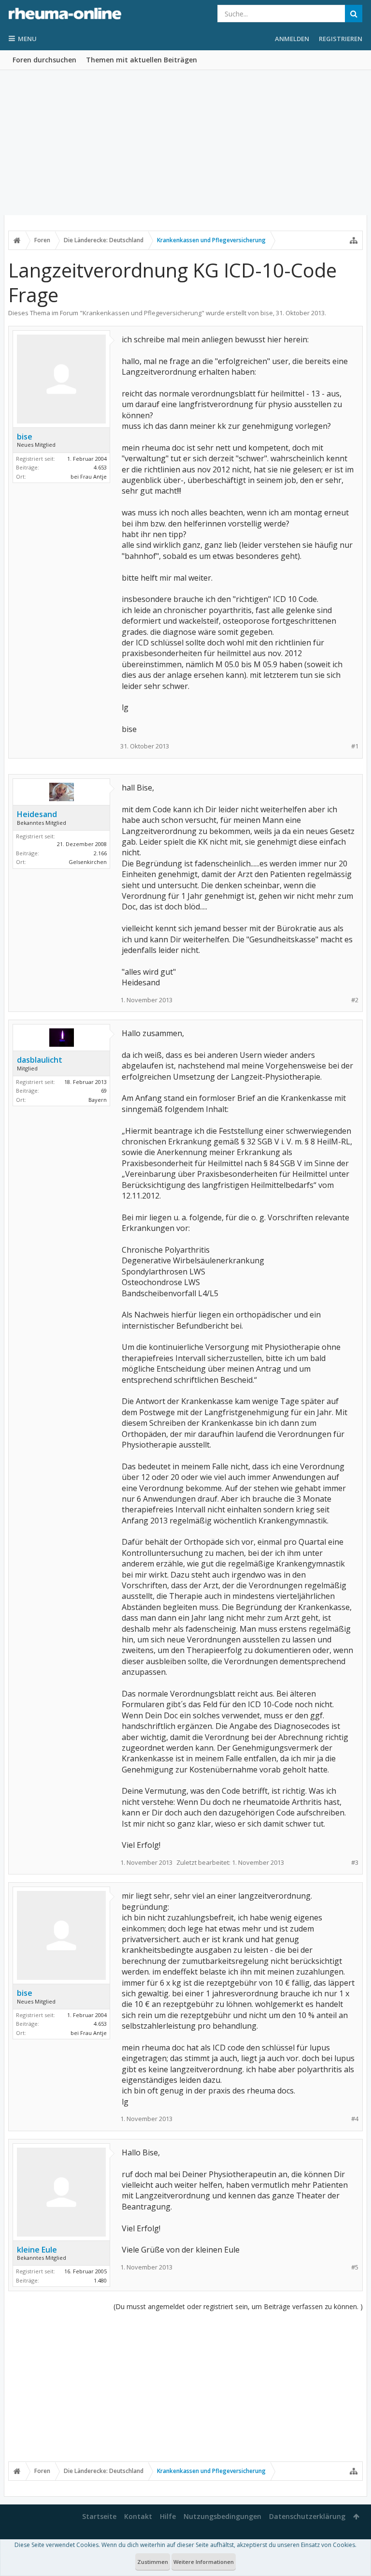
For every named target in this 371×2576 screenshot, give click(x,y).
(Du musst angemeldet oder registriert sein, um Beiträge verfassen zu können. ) (238, 2306)
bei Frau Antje (89, 476)
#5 (355, 2267)
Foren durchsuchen (44, 60)
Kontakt (138, 2516)
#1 (355, 746)
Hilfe (168, 2516)
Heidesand (37, 814)
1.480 (100, 2280)
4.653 (100, 467)
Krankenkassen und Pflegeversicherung (142, 313)
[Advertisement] (185, 143)
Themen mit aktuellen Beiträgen (142, 60)
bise (267, 313)
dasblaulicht (40, 1060)
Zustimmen (153, 2562)
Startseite (99, 2516)
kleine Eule (37, 2250)
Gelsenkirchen (88, 862)
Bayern (98, 1100)
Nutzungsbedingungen (222, 2516)
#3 (355, 1863)
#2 (355, 1000)
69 (104, 1090)
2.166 (100, 853)
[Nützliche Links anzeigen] (354, 240)
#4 (355, 2119)
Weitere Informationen (204, 2562)
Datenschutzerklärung (307, 2516)
